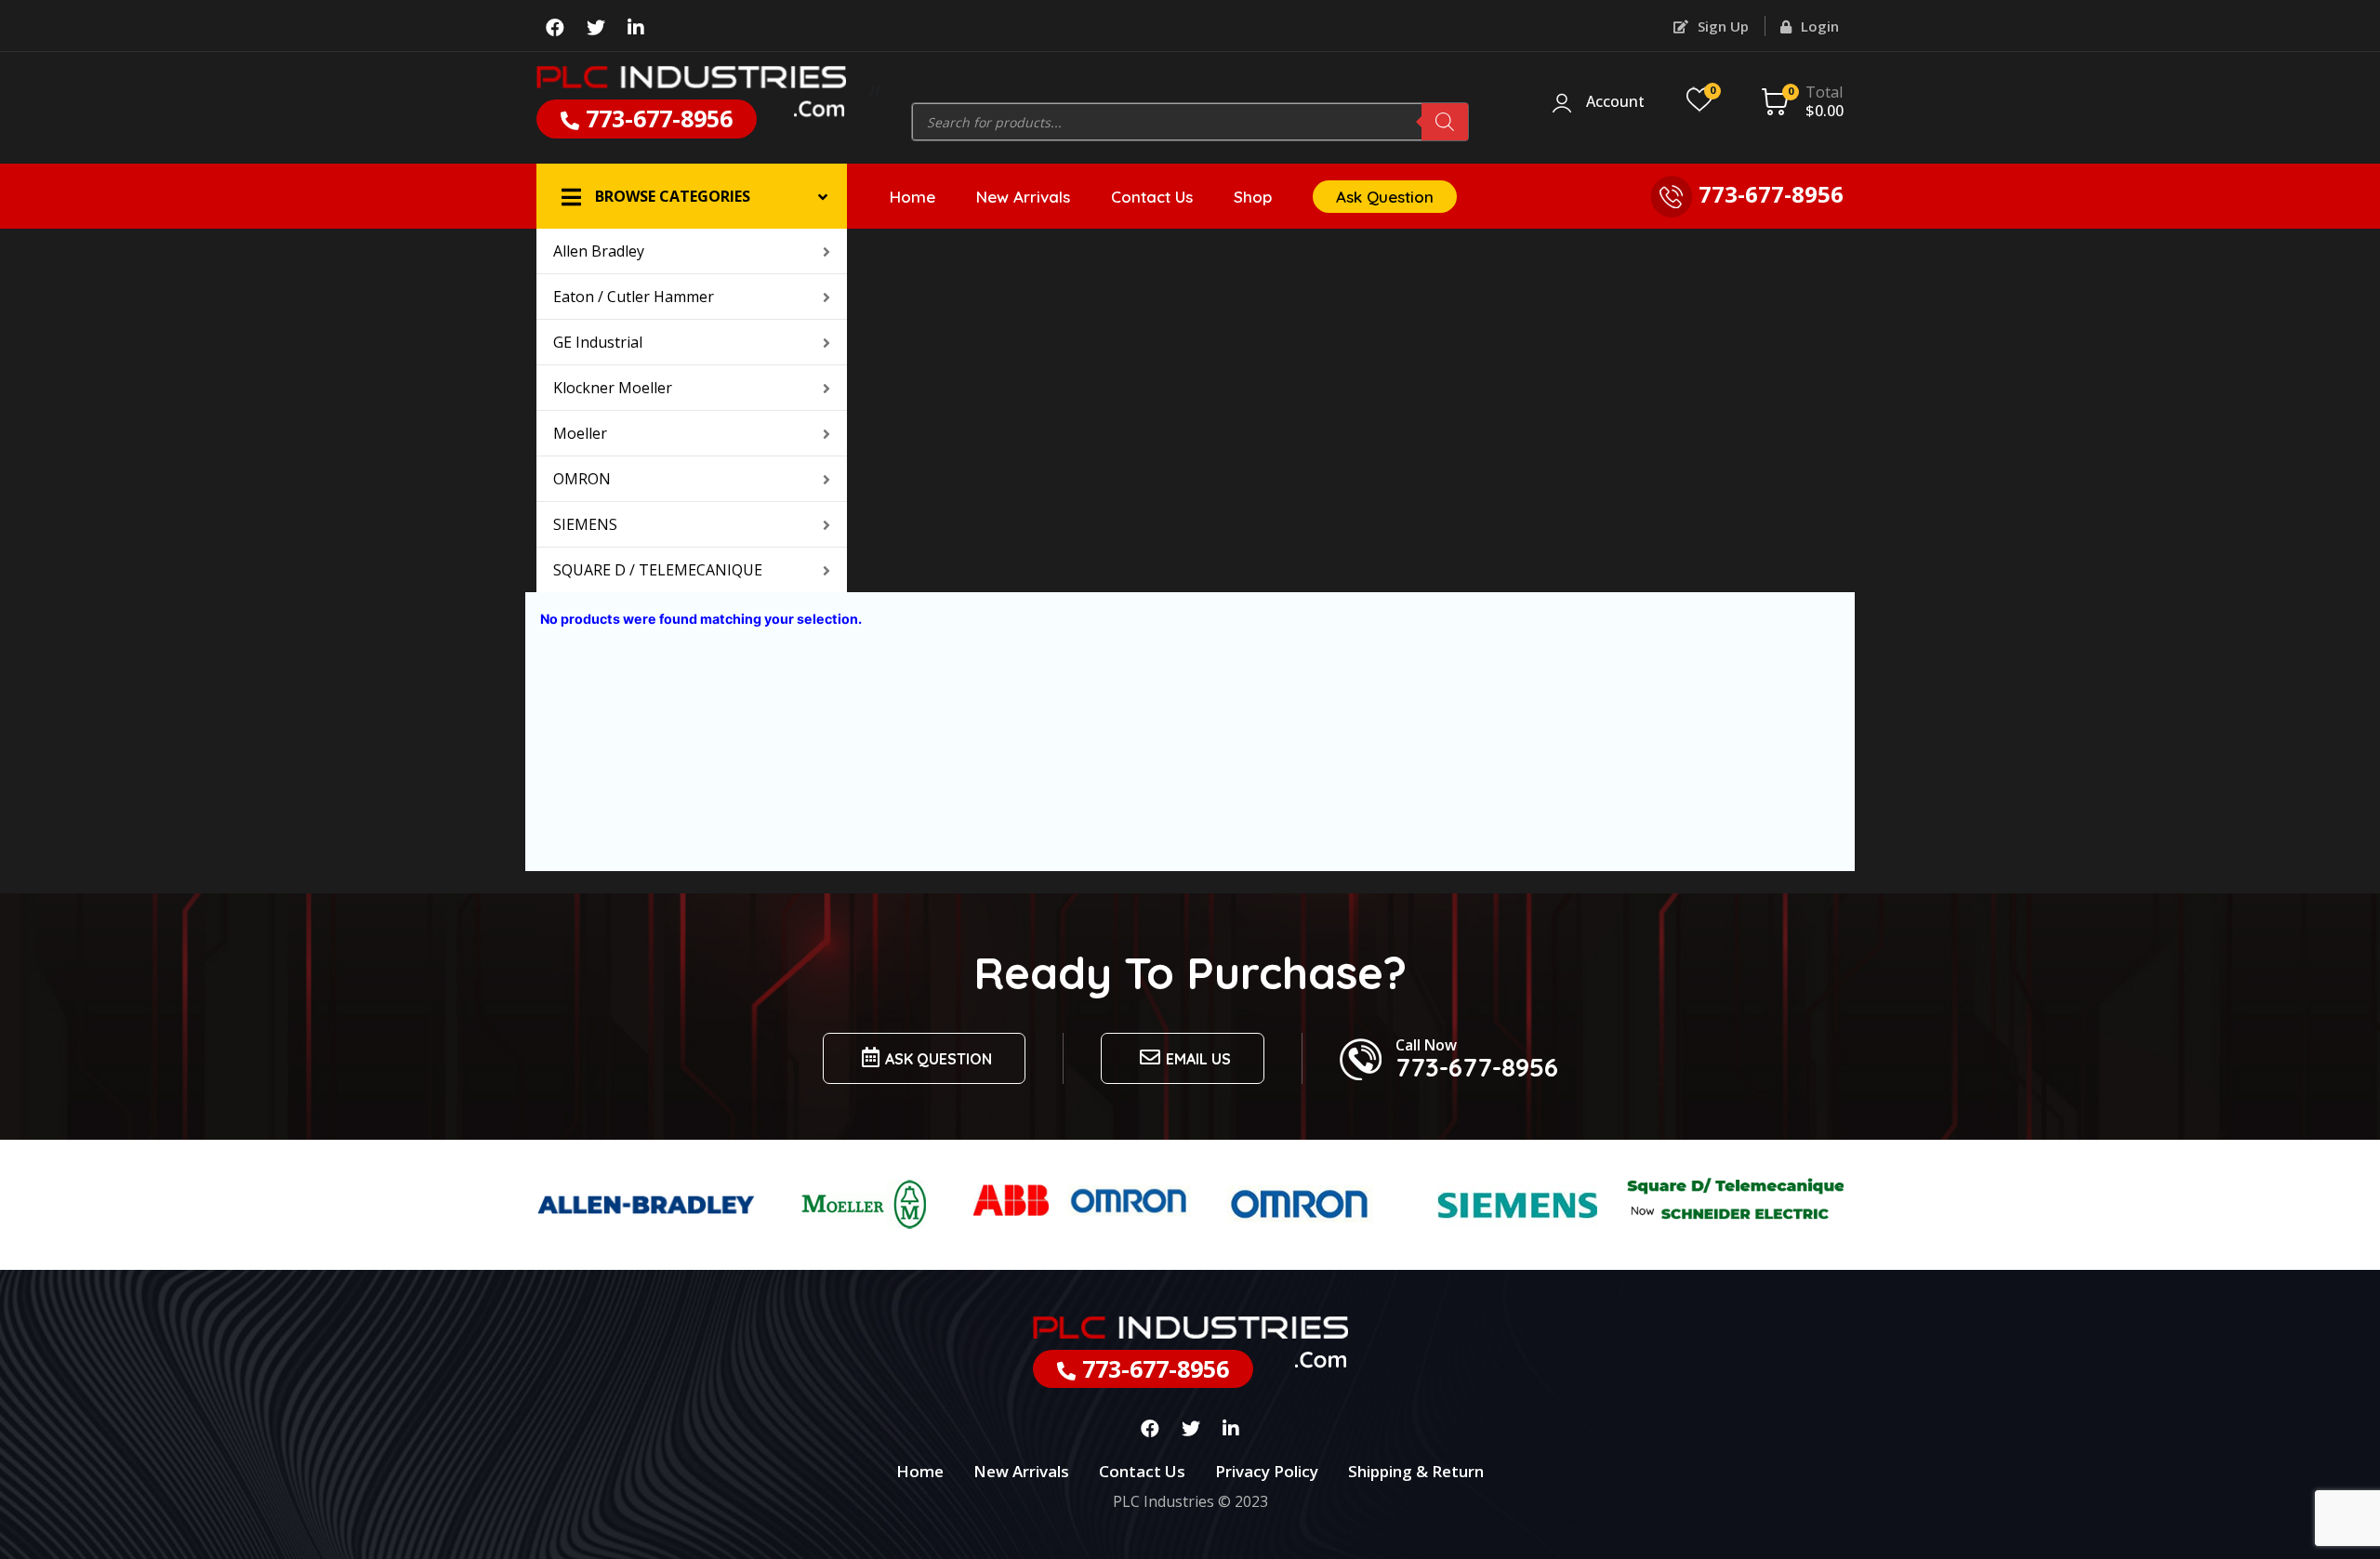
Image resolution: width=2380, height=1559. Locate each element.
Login (1818, 26)
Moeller (580, 433)
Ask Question (1385, 197)
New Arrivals (1023, 197)
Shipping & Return (1416, 1471)
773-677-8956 (656, 118)
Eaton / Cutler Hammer (634, 297)
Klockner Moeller (613, 388)
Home (912, 197)
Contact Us (1152, 197)
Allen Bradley (599, 251)
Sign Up (1721, 26)
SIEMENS (585, 524)
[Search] (1445, 122)
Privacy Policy (1267, 1471)
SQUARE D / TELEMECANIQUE (658, 570)
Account (1615, 102)
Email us (1198, 1059)
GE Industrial (598, 342)
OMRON (582, 479)
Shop (1253, 197)
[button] (692, 196)
